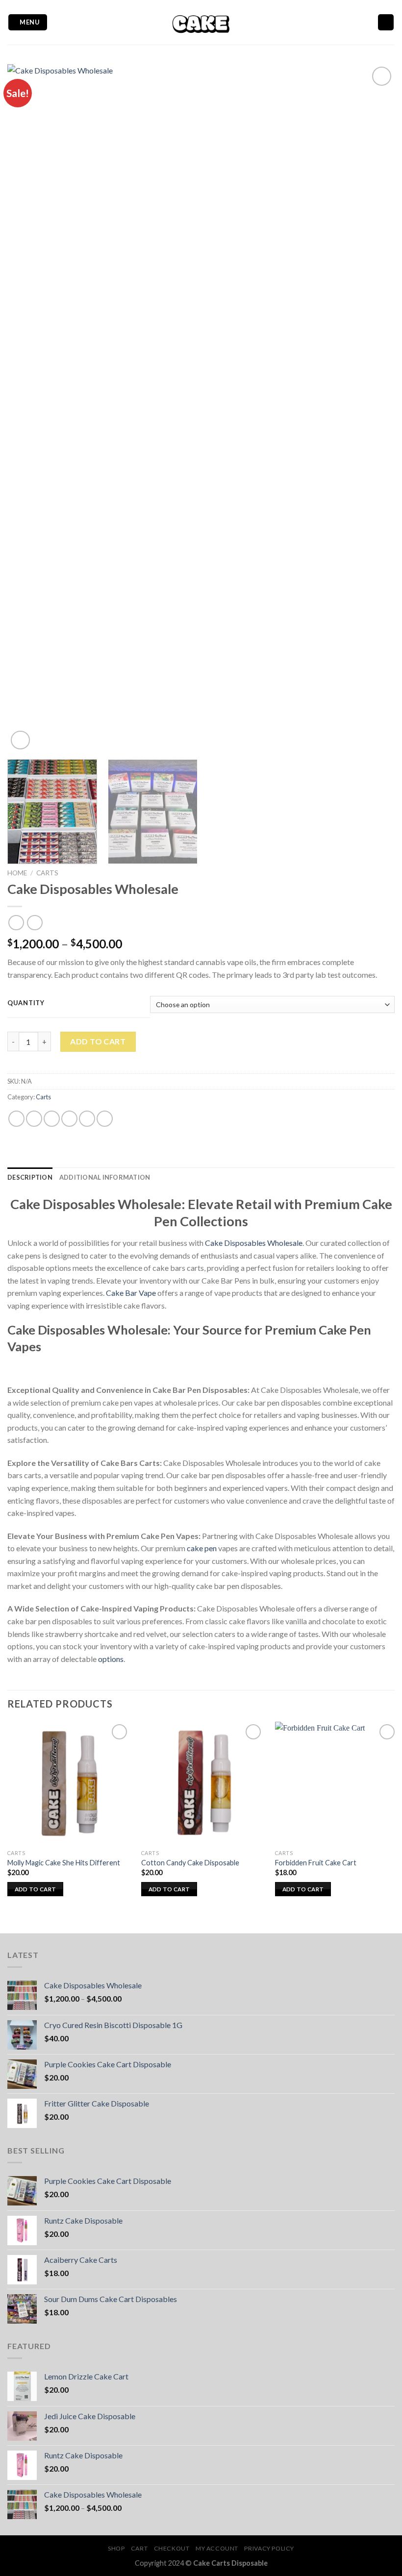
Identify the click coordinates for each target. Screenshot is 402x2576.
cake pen (202, 1548)
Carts (47, 873)
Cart (139, 2548)
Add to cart (98, 1041)
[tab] (30, 1177)
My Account (217, 2548)
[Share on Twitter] (52, 1119)
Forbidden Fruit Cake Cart (316, 1863)
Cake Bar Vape (131, 1293)
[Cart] (386, 22)
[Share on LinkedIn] (105, 1119)
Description (30, 1177)
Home (17, 873)
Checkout (172, 2548)
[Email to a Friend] (69, 1119)
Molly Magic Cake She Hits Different (64, 1863)
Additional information (105, 1177)
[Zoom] (20, 740)
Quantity (26, 1003)
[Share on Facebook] (34, 1119)
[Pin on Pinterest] (87, 1119)
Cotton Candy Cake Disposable (190, 1863)
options (111, 1659)
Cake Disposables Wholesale (254, 1243)
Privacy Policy (269, 2548)
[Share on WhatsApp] (16, 1119)
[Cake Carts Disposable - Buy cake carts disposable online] (201, 22)
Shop (116, 2548)
